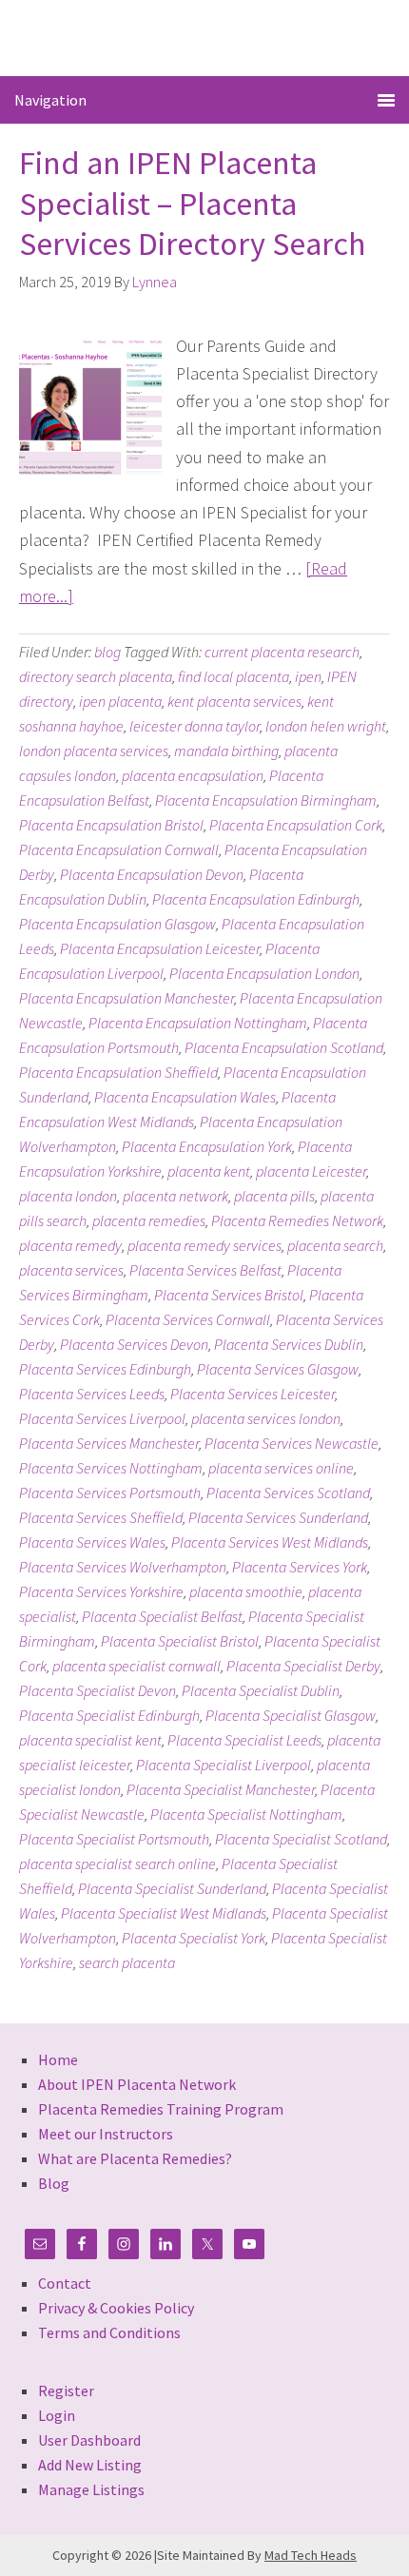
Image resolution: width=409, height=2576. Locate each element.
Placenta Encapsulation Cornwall (119, 849)
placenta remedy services (204, 1245)
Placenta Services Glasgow (278, 1369)
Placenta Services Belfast (205, 1270)
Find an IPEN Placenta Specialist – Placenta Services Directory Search (192, 203)
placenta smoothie (246, 1591)
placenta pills (274, 1196)
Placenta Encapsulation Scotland (284, 1047)
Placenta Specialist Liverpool (224, 1765)
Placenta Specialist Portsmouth (114, 1839)
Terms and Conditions (109, 2332)
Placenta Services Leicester (253, 1394)
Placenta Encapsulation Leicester (160, 948)
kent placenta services (234, 701)
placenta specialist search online (117, 1864)
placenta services (71, 1270)
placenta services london (266, 1418)
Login (57, 2415)
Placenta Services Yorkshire (101, 1591)
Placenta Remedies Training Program (161, 2109)
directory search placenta (96, 676)
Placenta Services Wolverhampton (123, 1567)
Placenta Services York (300, 1567)
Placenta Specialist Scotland (301, 1839)
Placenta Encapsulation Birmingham (266, 800)
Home (58, 2059)
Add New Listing (90, 2465)
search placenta (127, 1962)
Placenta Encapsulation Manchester (127, 998)
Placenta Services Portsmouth (110, 1493)
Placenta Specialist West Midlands (164, 1913)
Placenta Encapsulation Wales (185, 1097)
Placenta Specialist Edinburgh (109, 1715)
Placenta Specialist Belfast (162, 1616)
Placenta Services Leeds (92, 1394)
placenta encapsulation (193, 775)
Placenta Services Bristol (229, 1295)
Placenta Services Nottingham (111, 1468)
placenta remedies (149, 1220)
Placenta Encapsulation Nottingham (198, 1023)
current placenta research (282, 652)
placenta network (175, 1196)
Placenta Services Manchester (109, 1443)
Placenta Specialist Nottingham (246, 1814)
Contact (65, 2283)
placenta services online (281, 1468)
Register (66, 2391)
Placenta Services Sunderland (278, 1517)
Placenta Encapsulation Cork (296, 825)
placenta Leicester (311, 1171)
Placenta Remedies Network (297, 1220)
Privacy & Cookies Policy (116, 2308)
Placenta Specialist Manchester (221, 1789)
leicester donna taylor (195, 726)
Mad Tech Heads (311, 2555)
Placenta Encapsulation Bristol (111, 825)
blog (107, 652)
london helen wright (326, 726)
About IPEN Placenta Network (137, 2084)
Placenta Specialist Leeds (244, 1740)
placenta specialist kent (90, 1740)
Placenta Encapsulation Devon (152, 874)
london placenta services (94, 751)
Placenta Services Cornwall (188, 1319)
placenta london (68, 1196)
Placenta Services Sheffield (101, 1517)
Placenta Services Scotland (288, 1493)
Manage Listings (91, 2489)
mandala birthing (226, 751)
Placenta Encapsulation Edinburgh (256, 899)
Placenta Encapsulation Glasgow (117, 924)
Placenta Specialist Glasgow (291, 1715)
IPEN (205, 37)
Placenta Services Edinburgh (105, 1369)
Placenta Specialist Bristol (180, 1641)
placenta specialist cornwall (136, 1666)
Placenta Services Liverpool (102, 1418)
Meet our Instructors (106, 2134)
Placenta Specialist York (194, 1938)
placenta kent (209, 1171)
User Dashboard (89, 2440)
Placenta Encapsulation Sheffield (118, 1072)
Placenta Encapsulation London (264, 973)
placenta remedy (70, 1245)
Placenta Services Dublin (289, 1344)
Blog (54, 2183)
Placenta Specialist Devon (97, 1690)
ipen (308, 676)
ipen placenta (120, 701)
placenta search (335, 1245)
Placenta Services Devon (134, 1344)
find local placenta (234, 676)
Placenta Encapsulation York (207, 1146)
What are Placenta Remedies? (135, 2158)
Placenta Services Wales (92, 1542)
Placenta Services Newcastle (292, 1443)
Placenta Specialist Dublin (261, 1690)
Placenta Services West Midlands (270, 1542)
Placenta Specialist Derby (303, 1666)
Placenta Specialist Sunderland (172, 1888)
